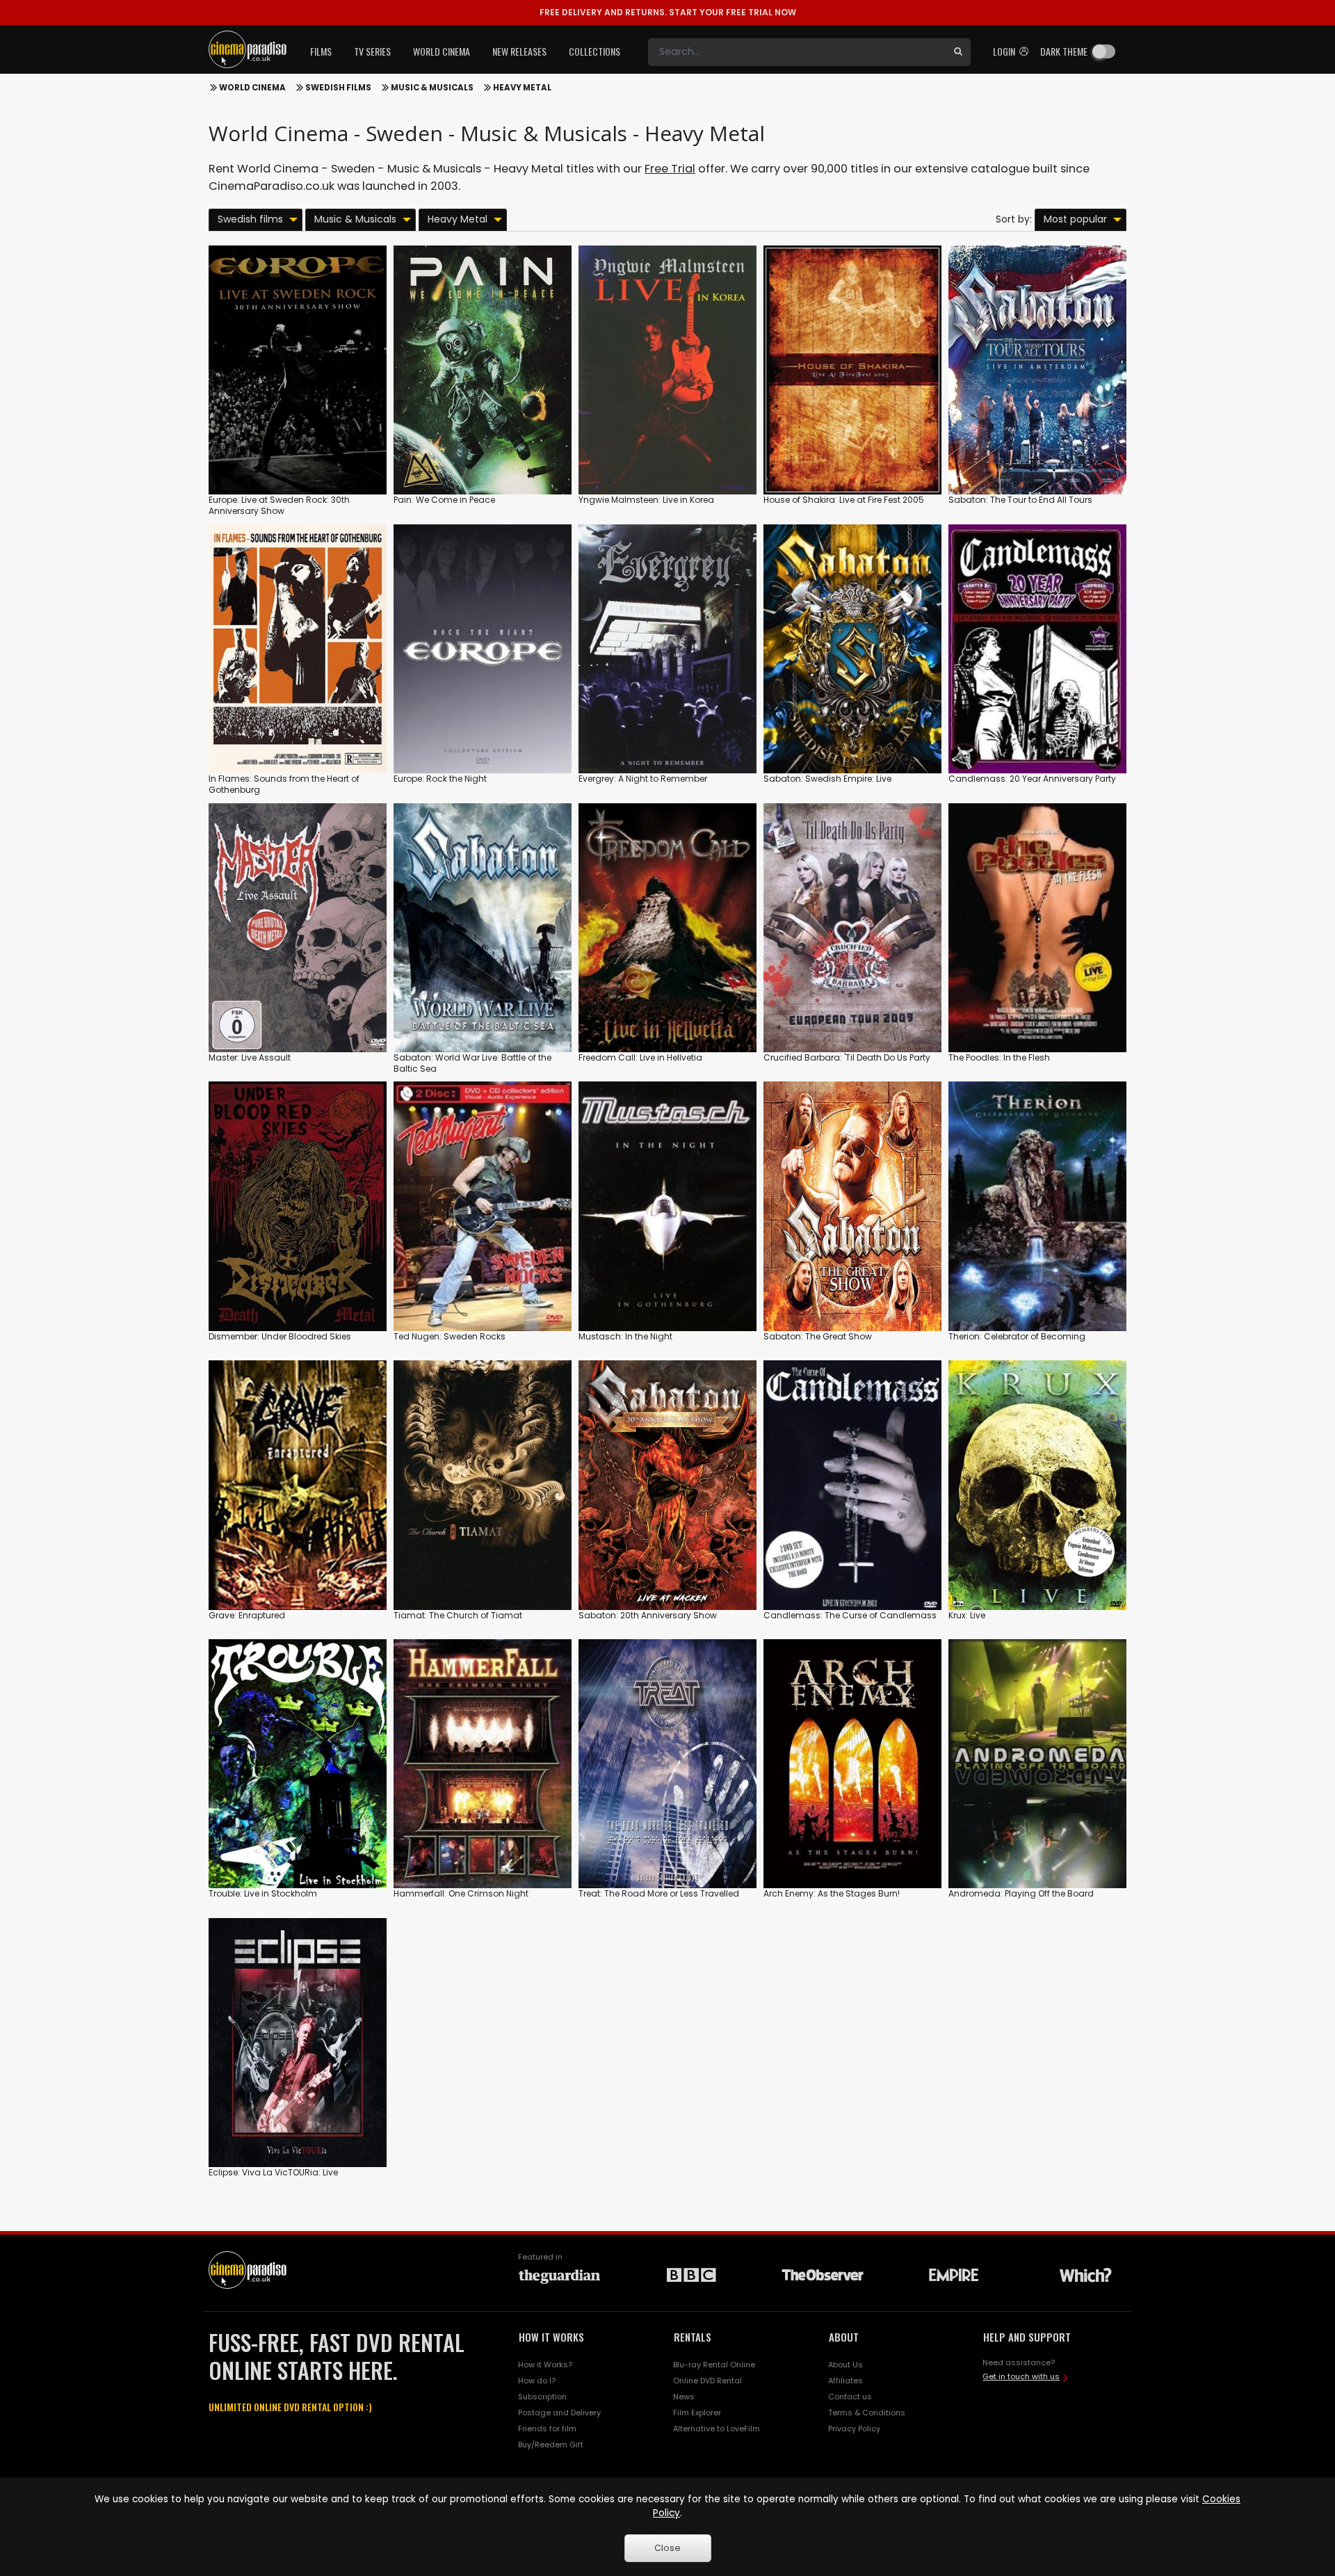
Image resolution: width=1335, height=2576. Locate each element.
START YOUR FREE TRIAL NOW (668, 12)
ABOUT (844, 2337)
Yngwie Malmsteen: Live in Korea (646, 500)
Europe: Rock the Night (440, 779)
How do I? (537, 2381)
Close (667, 2548)
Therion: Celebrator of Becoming (1017, 1336)
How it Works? (545, 2365)
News (684, 2397)
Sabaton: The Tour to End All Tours (1020, 500)
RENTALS (693, 2337)
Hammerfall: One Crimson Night (461, 1893)
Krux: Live (967, 1615)
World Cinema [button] (442, 51)
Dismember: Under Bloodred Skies (280, 1336)
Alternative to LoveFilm (717, 2429)
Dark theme (1064, 51)
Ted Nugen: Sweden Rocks (450, 1336)
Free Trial (670, 169)
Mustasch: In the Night (625, 1336)
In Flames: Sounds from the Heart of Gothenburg (284, 784)
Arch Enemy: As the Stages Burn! (832, 1893)
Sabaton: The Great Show (818, 1336)
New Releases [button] (519, 51)
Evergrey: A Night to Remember (643, 779)
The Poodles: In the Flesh (999, 1057)
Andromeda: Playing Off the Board (1021, 1893)
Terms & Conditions (867, 2413)
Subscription (542, 2397)
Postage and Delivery (559, 2413)
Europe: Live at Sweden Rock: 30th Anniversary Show (279, 505)
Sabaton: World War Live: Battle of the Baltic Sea (472, 1063)
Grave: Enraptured (247, 1615)
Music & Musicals (432, 88)
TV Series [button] (372, 51)
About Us (845, 2365)
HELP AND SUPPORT (1027, 2337)
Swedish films (338, 88)
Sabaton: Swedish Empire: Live (827, 779)
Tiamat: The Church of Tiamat (458, 1615)
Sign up (298, 455)
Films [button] (321, 51)
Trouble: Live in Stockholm (263, 1893)
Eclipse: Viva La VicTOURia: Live (273, 2172)
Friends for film (547, 2429)
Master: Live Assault (250, 1057)
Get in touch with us (1021, 2376)
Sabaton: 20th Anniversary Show (648, 1615)
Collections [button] (594, 51)
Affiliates (845, 2381)
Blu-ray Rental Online (714, 2365)
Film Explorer (697, 2413)
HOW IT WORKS (551, 2337)
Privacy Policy (854, 2429)
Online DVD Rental (707, 2381)
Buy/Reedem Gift (551, 2445)
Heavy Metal (522, 88)
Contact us (850, 2397)
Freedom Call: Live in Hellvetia (640, 1057)
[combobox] (797, 52)
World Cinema (252, 88)
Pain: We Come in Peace (444, 500)
